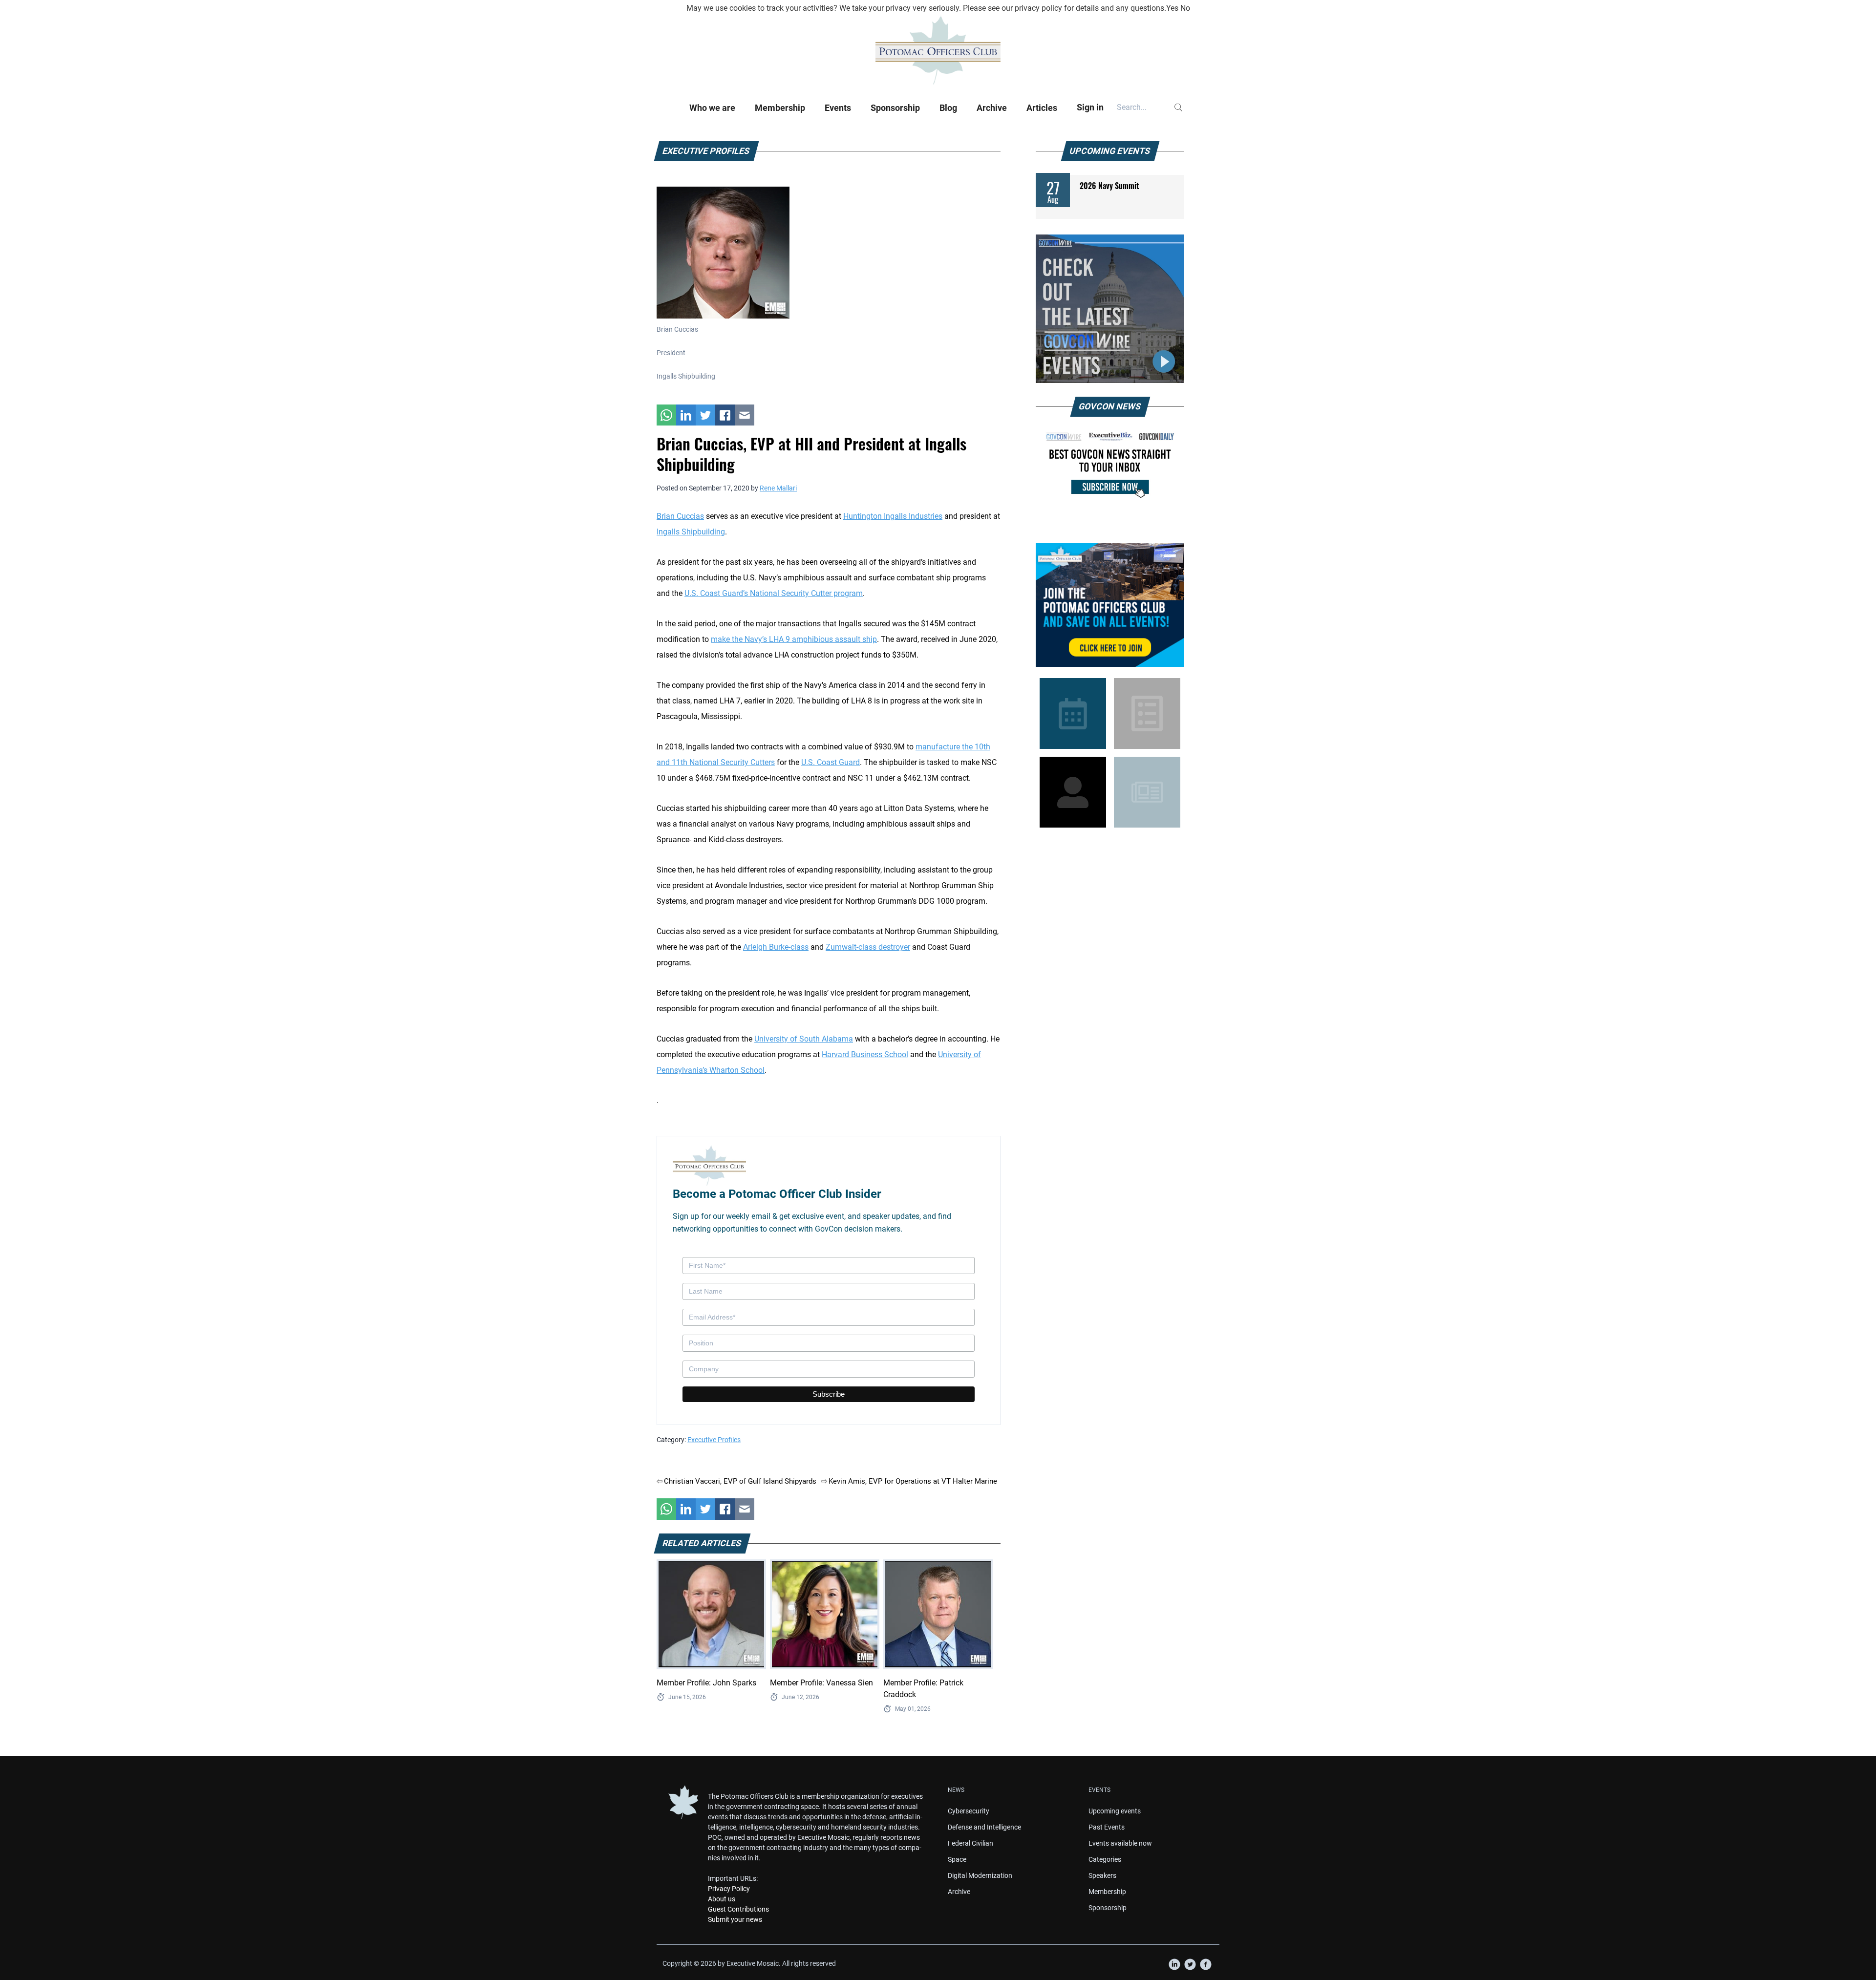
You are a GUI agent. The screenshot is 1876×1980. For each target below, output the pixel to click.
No (1185, 8)
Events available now (1120, 1843)
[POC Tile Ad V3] (1110, 605)
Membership (780, 108)
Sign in (1090, 107)
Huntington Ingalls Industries (893, 516)
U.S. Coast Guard (831, 762)
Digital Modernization (980, 1875)
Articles (1042, 108)
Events (838, 108)
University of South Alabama (804, 1039)
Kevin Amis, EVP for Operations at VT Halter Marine (913, 1481)
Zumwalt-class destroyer (868, 947)
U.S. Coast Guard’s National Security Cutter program (774, 593)
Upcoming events (1115, 1811)
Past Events (1107, 1827)
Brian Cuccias (680, 516)
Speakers (1102, 1875)
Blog (948, 108)
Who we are (712, 108)
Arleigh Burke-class (776, 947)
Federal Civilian (970, 1843)
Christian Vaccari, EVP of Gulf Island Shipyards (740, 1481)
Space (957, 1859)
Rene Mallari (778, 488)
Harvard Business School (865, 1054)
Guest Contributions (738, 1909)
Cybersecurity (969, 1811)
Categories (1105, 1859)
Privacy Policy (729, 1889)
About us (722, 1899)
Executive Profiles (714, 1440)
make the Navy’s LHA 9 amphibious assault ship (794, 639)
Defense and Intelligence (984, 1827)
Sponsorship (895, 108)
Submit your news (735, 1919)
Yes (1172, 8)
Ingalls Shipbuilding (691, 532)
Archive (992, 108)
